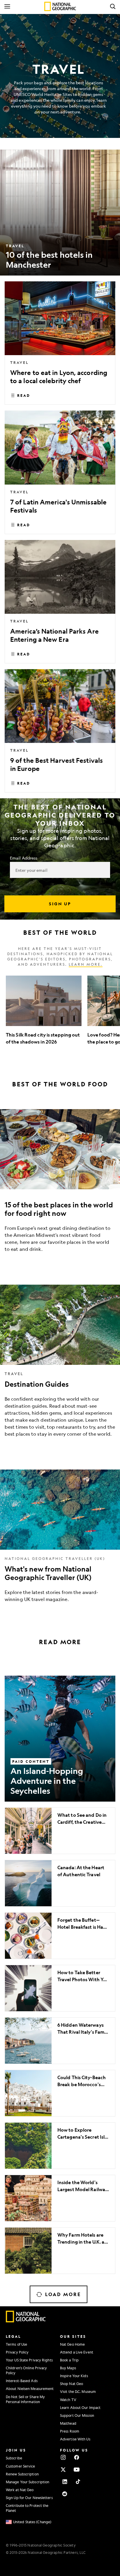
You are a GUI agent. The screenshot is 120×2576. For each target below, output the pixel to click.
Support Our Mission (77, 2415)
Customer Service (21, 2466)
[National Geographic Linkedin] (65, 2482)
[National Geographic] (60, 6)
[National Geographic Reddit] (65, 2494)
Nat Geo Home (72, 2344)
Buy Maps (68, 2368)
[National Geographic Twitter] (63, 2470)
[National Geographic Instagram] (63, 2457)
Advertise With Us (75, 2439)
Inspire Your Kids (74, 2376)
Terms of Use (16, 2344)
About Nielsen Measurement (30, 2389)
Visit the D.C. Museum (78, 2391)
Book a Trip (69, 2360)
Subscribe (14, 2458)
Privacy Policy (17, 2352)
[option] (44, 1014)
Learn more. (86, 964)
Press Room (70, 2431)
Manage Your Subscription (28, 2482)
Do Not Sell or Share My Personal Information (25, 2399)
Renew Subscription (22, 2474)
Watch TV (68, 2400)
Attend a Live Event (77, 2352)
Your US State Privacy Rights (29, 2360)
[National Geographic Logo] (26, 2321)
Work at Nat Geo (20, 2490)
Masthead (68, 2423)
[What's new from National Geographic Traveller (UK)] (60, 1540)
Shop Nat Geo (72, 2384)
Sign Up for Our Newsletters (29, 2498)
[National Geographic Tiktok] (78, 2482)
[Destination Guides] (60, 1365)
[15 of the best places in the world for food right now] (60, 1185)
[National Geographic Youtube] (77, 2470)
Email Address (24, 858)
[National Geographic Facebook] (77, 2457)
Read (24, 395)
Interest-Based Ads (22, 2381)
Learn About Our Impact (80, 2407)
